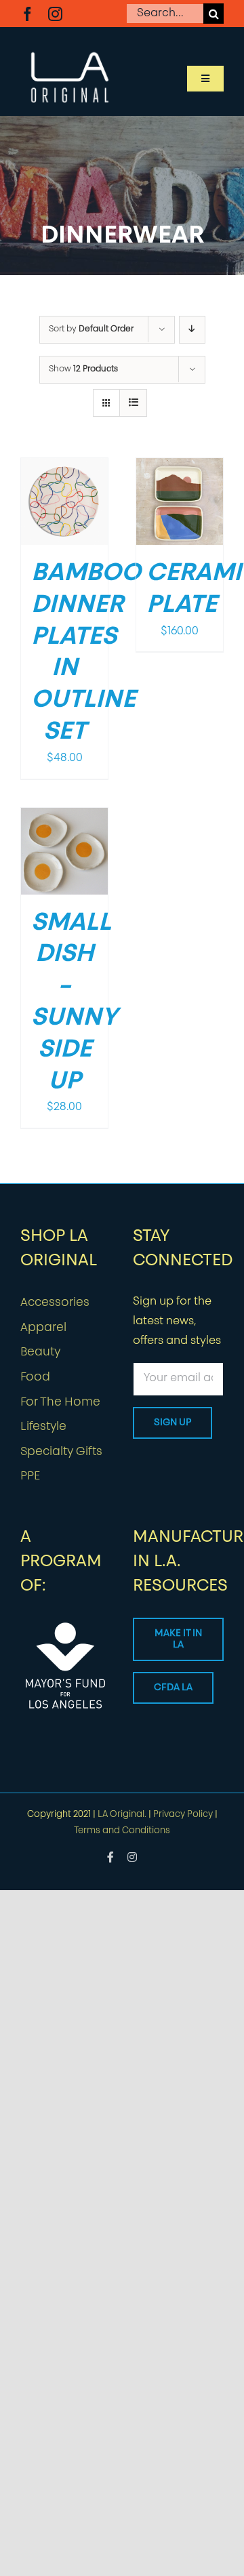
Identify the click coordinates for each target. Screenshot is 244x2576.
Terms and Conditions (122, 1831)
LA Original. (122, 1815)
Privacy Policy (183, 1815)
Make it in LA (178, 1639)
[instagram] (55, 14)
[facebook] (27, 14)
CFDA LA (173, 1688)
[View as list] (133, 403)
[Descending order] (192, 330)
